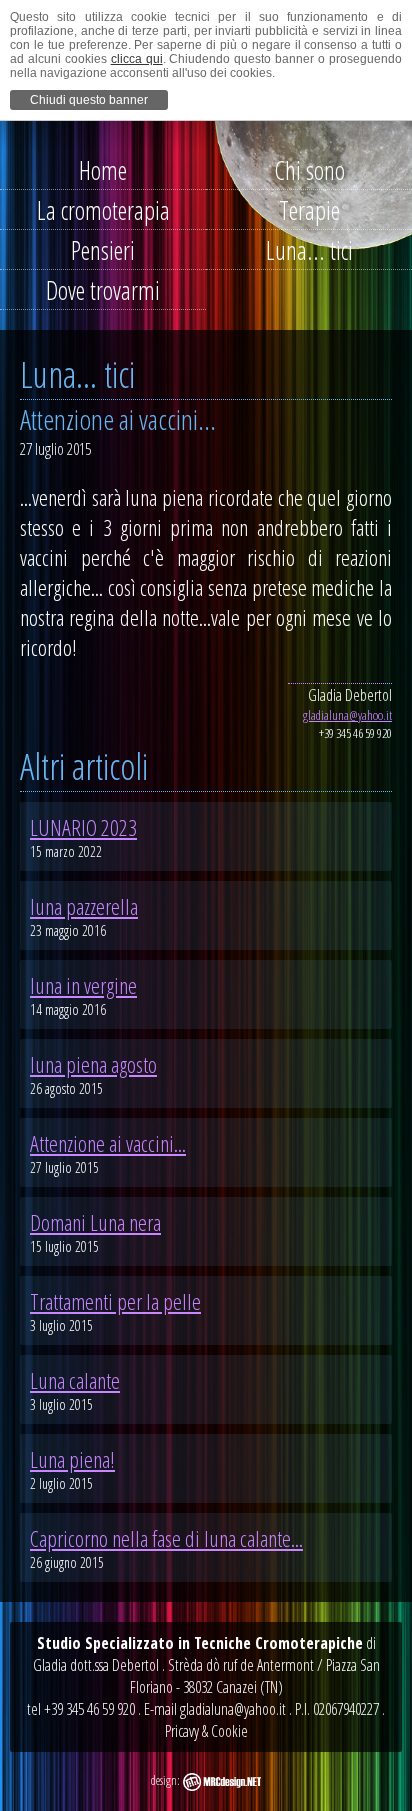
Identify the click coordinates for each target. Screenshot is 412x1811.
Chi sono (309, 170)
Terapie (309, 210)
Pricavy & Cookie (206, 1731)
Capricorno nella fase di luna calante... (166, 1538)
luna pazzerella (84, 906)
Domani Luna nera (95, 1222)
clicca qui (137, 59)
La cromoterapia (103, 210)
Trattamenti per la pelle (115, 1301)
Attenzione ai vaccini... (108, 1143)
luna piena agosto (93, 1064)
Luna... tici (309, 250)
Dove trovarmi (103, 290)
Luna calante (75, 1380)
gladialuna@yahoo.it (347, 715)
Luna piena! (72, 1459)
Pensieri (103, 250)
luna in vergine (83, 985)
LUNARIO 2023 (83, 827)
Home (103, 170)
